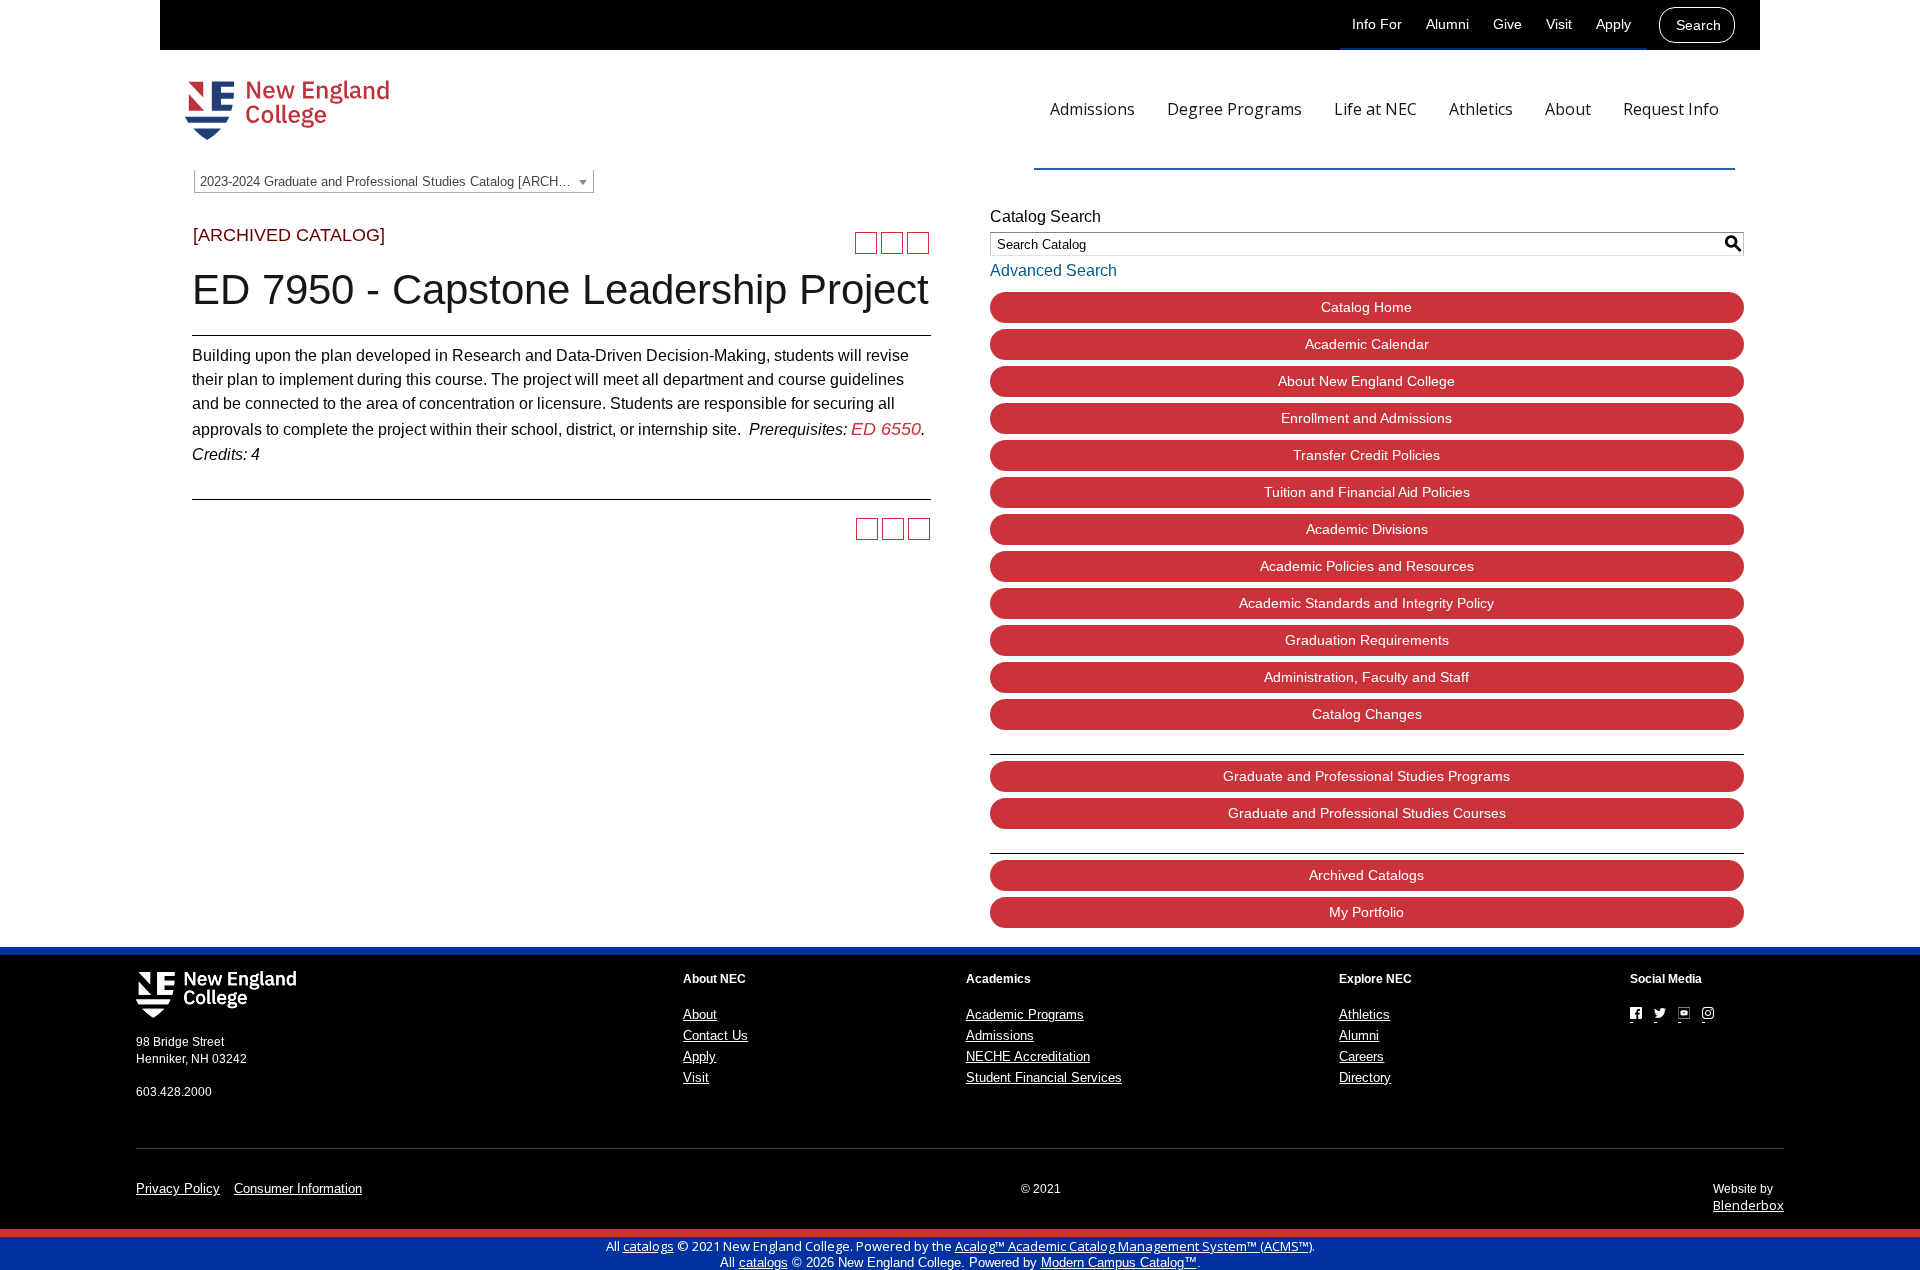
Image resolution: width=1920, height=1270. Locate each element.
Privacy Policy (178, 1188)
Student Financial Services (1044, 1077)
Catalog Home (1366, 307)
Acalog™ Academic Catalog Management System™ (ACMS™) (1133, 1246)
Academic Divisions (1367, 529)
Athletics (1364, 1014)
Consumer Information (298, 1188)
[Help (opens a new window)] (918, 243)
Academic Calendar (1367, 344)
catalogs (648, 1246)
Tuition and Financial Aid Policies (1367, 492)
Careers (1361, 1056)
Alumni (1447, 24)
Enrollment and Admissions (1366, 418)
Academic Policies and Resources (1367, 566)
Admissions (1000, 1035)
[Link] (1636, 1013)
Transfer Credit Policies (1366, 455)
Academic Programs (1025, 1014)
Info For (1377, 24)
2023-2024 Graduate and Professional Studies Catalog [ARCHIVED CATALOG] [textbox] (396, 181)
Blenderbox (1748, 1205)
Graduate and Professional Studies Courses (1367, 813)
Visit (1559, 24)
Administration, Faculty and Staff (1366, 677)
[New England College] (287, 110)
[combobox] (394, 181)
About (700, 1014)
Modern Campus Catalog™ (1119, 1262)
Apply (1613, 24)
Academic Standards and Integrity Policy (1366, 603)
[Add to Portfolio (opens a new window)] (866, 243)
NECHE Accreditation (1028, 1056)
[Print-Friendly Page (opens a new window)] (892, 243)
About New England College (1366, 381)
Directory (1365, 1077)
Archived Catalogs (1366, 875)
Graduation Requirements (1367, 640)
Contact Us (715, 1035)
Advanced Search (1053, 270)
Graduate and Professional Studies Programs (1366, 776)
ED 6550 (886, 429)
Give (1507, 24)
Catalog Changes (1367, 714)
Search (1698, 25)
